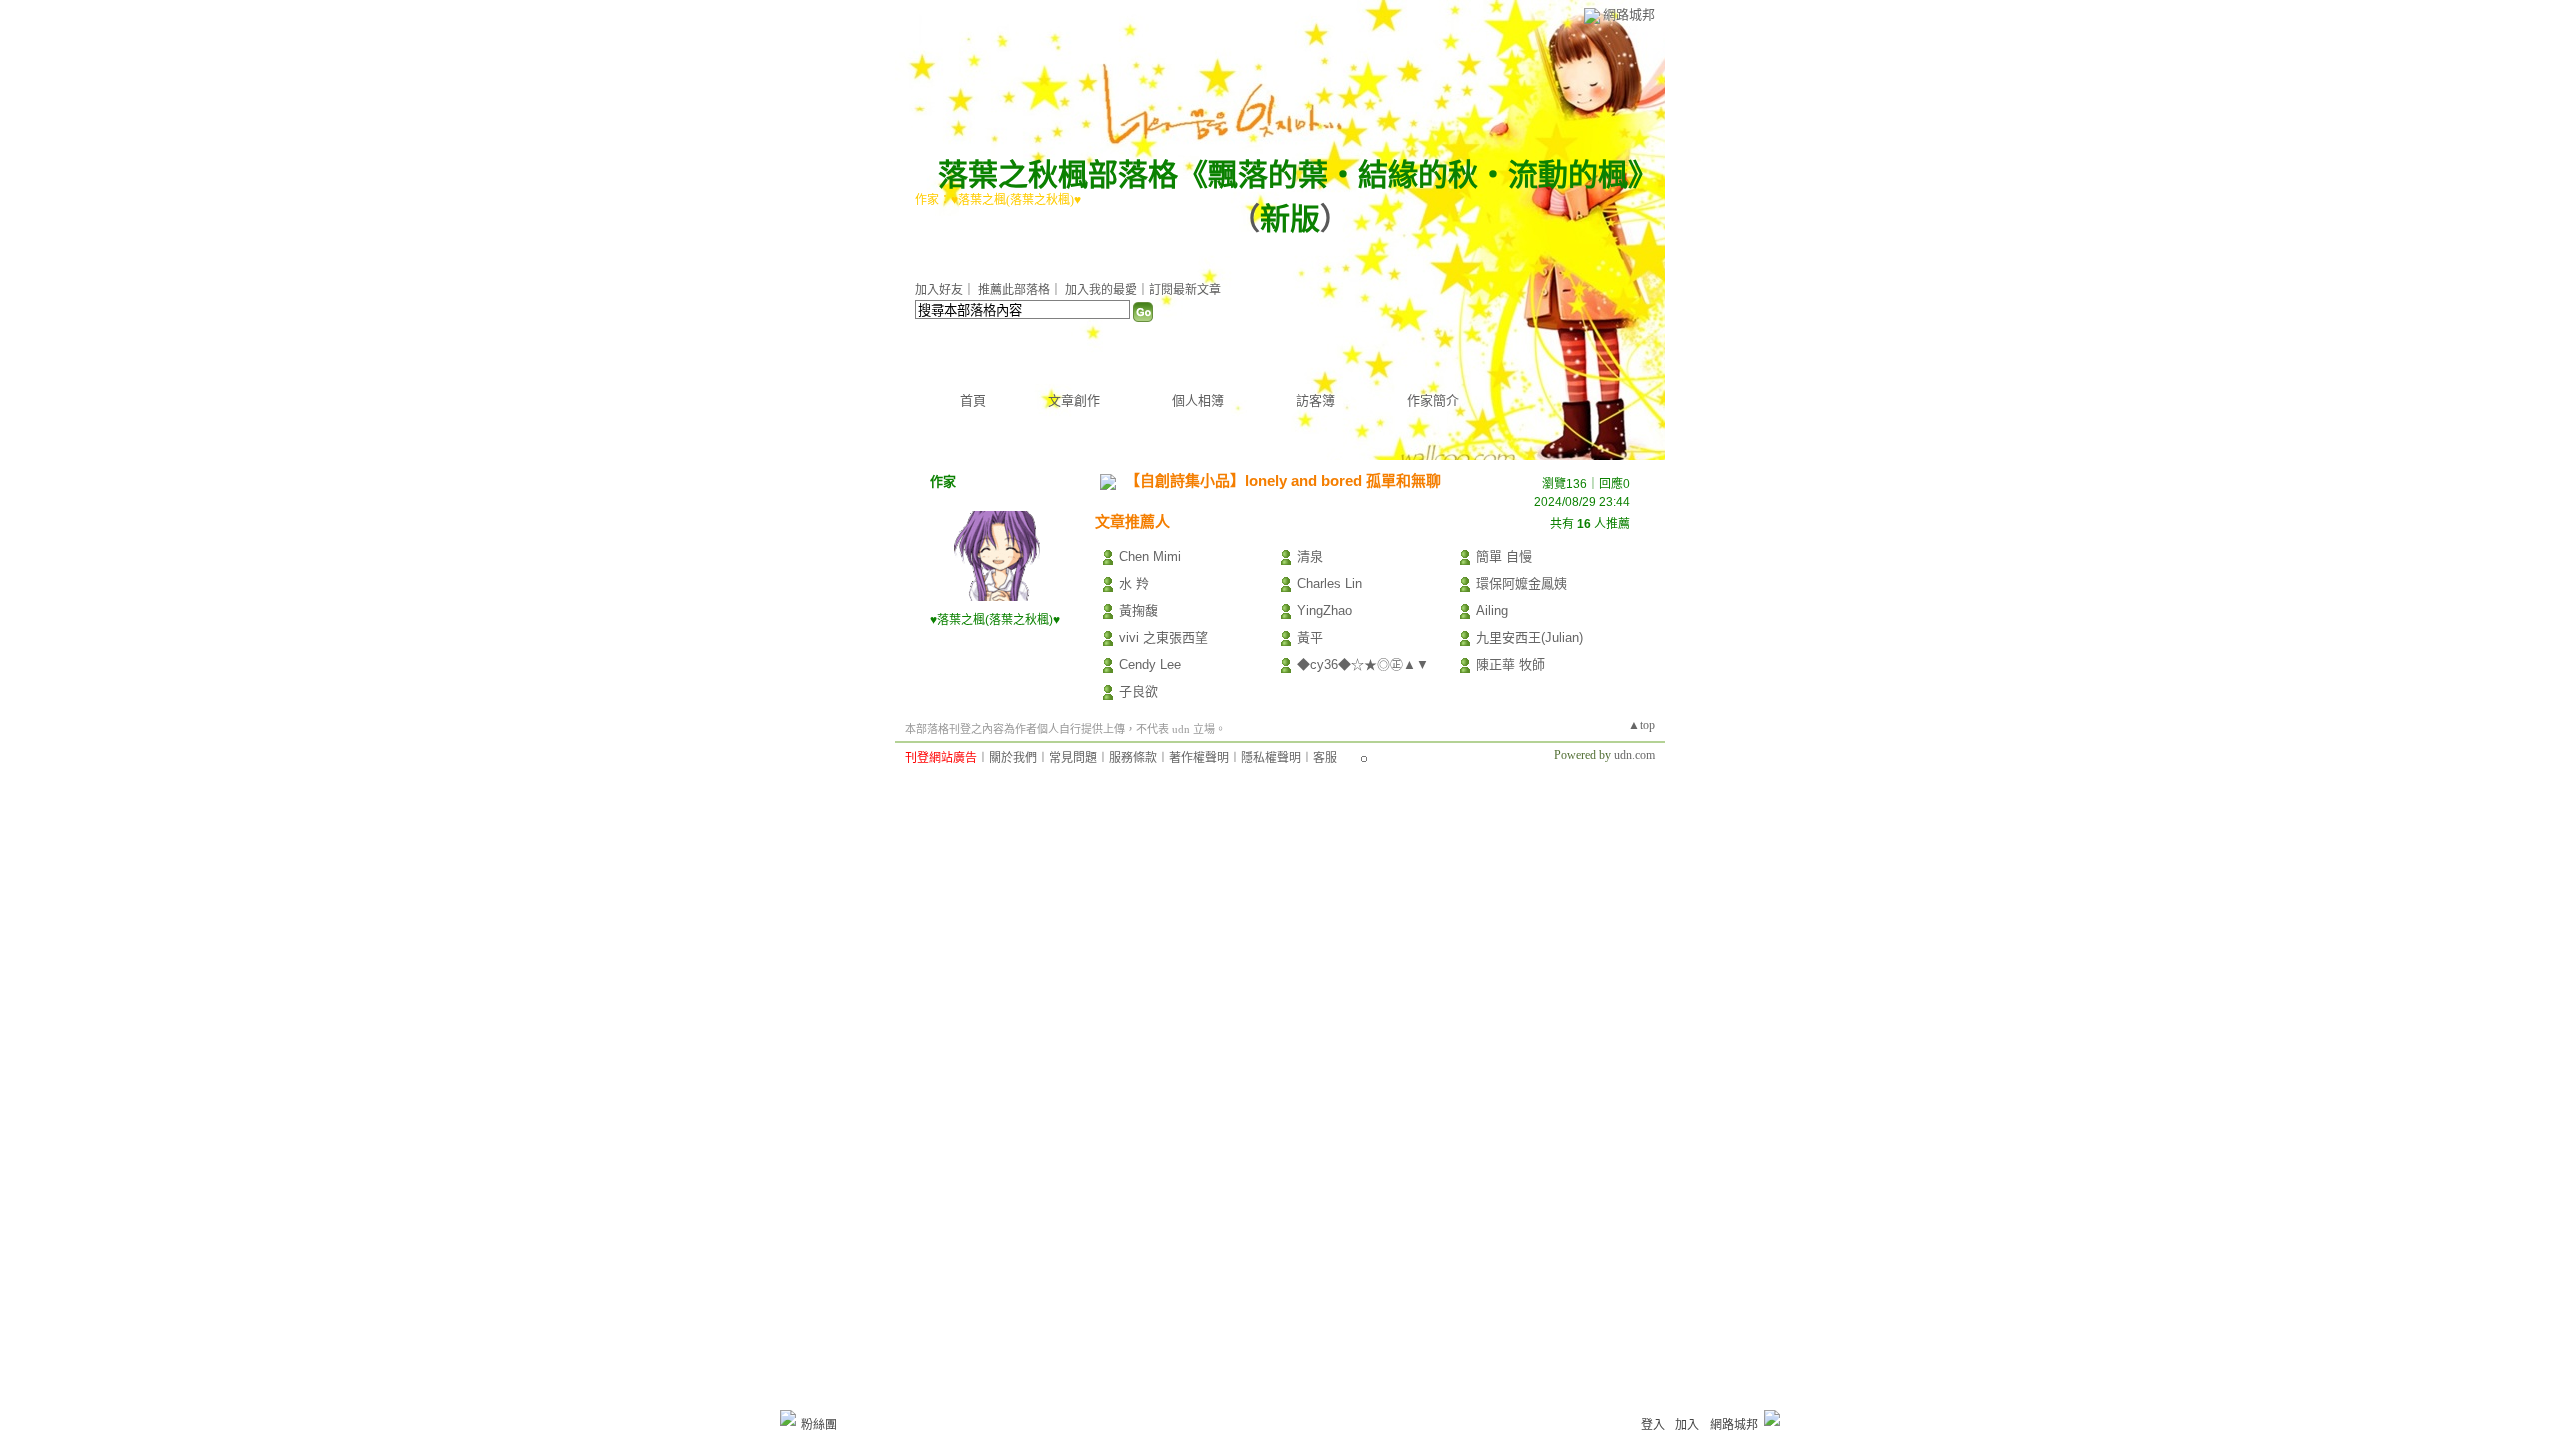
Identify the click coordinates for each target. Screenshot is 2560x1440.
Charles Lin (1329, 583)
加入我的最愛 (1101, 290)
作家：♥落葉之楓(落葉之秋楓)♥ (998, 200)
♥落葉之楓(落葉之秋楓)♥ (995, 620)
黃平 (1310, 637)
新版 (1290, 218)
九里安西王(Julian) (1529, 637)
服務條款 (1133, 758)
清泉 (1310, 556)
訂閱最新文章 (1185, 290)
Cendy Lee (1150, 664)
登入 (1653, 1425)
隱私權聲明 (1271, 758)
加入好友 (939, 290)
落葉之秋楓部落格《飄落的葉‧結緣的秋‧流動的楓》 (1290, 174)
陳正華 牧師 (1510, 664)
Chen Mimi (1150, 556)
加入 (1687, 1425)
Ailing (1492, 610)
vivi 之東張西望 (1163, 637)
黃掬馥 (1138, 610)
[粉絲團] (788, 1418)
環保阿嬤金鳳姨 (1521, 583)
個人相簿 (1198, 400)
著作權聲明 (1199, 758)
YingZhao (1324, 610)
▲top (1641, 725)
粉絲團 (819, 1425)
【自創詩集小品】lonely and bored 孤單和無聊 (1283, 480)
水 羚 (1134, 583)
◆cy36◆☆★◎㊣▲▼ (1363, 664)
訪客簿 (1315, 400)
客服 (1325, 758)
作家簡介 (1433, 400)
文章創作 (1074, 400)
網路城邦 (1629, 14)
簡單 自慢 (1504, 556)
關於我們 (1013, 758)
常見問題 (1073, 758)
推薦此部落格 (1014, 290)
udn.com (1634, 755)
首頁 (973, 400)
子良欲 (1138, 691)
